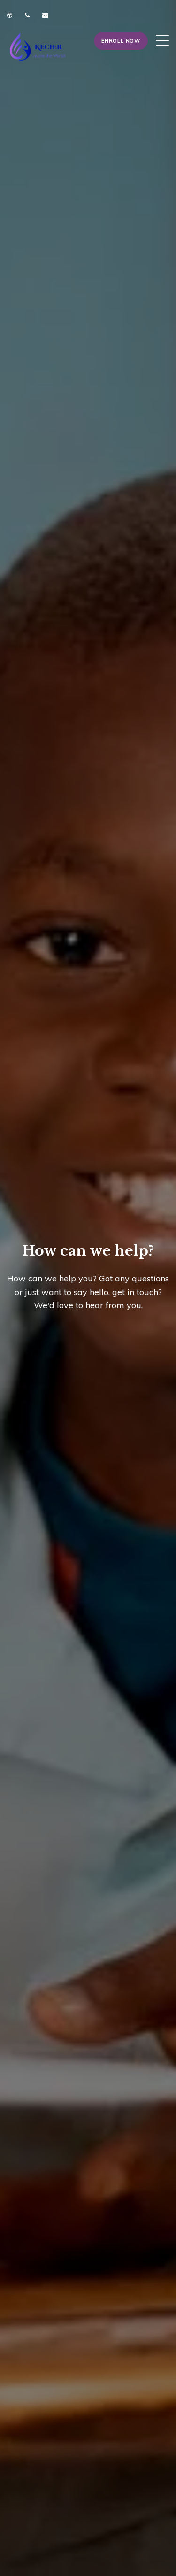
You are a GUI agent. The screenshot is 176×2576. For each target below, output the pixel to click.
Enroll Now (121, 41)
